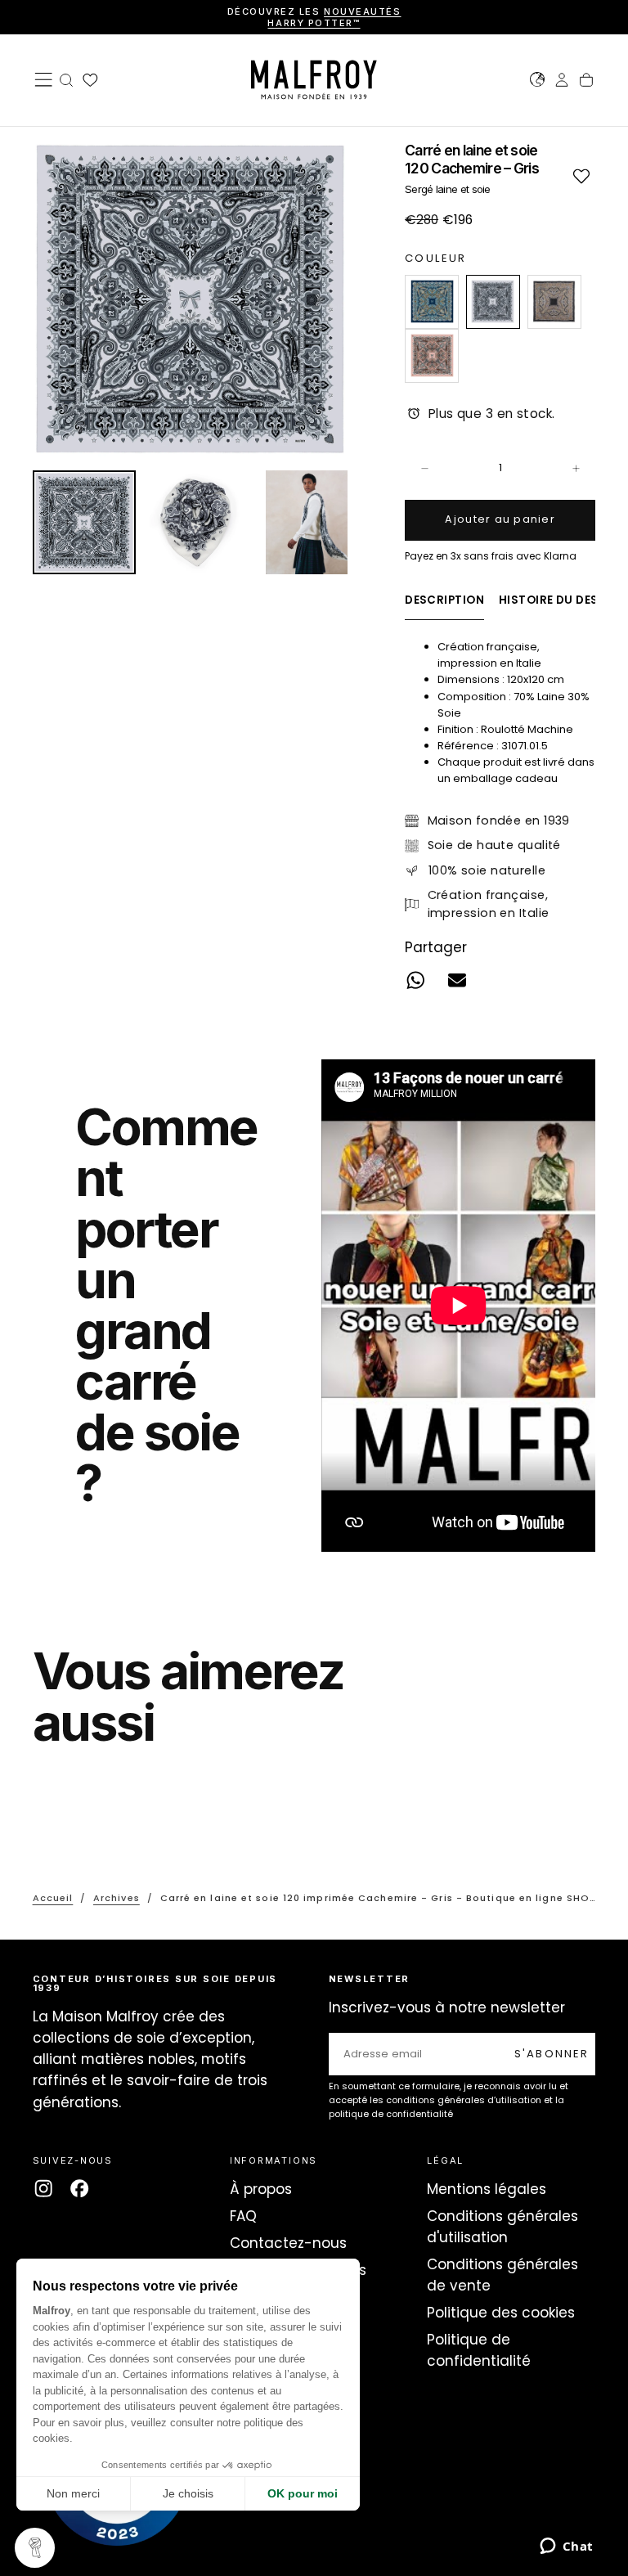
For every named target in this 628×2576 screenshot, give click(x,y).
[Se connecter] (562, 82)
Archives (117, 1898)
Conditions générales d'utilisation (502, 2227)
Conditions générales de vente (502, 2275)
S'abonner (552, 2054)
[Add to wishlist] (581, 175)
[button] (43, 79)
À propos (261, 2189)
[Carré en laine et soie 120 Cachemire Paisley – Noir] (554, 302)
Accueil (53, 1898)
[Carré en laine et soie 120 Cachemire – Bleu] (432, 302)
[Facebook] (79, 2188)
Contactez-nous (288, 2243)
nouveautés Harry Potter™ (334, 17)
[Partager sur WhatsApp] (416, 980)
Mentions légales (487, 2189)
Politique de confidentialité (479, 2350)
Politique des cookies (501, 2313)
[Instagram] (43, 2188)
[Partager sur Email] (457, 980)
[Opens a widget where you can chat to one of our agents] (566, 2547)
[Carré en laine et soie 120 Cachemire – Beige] (432, 356)
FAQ (243, 2216)
